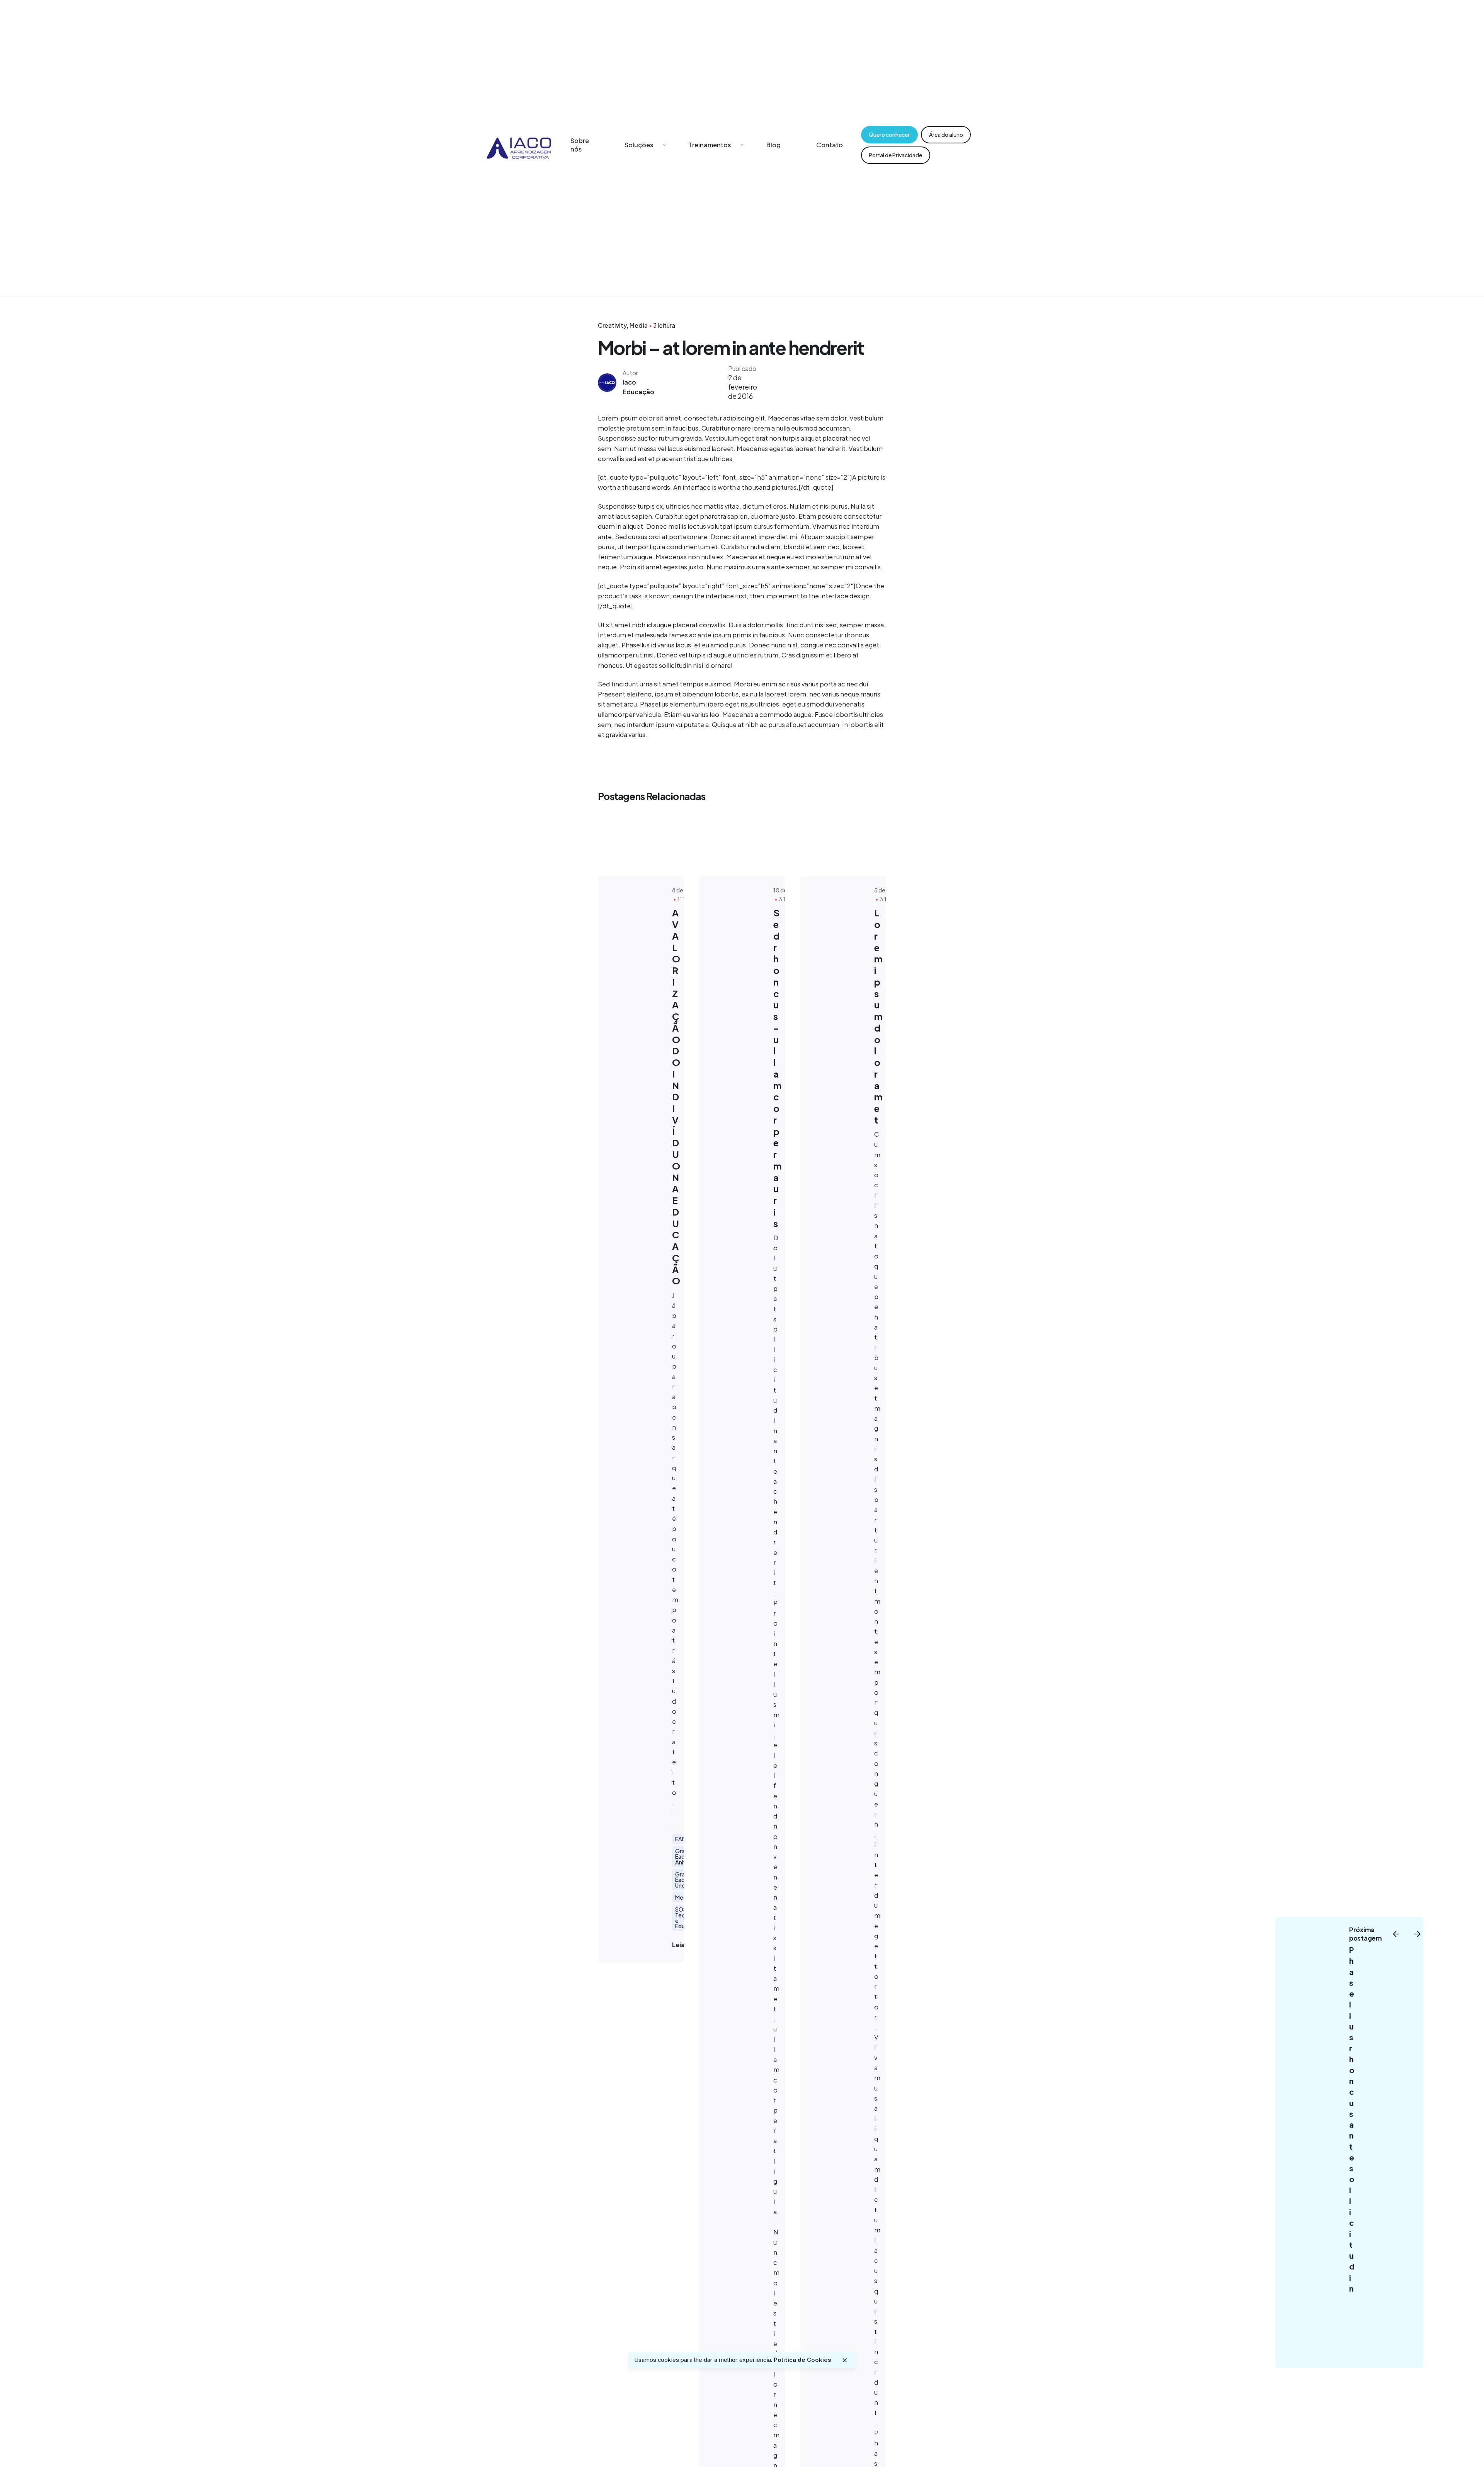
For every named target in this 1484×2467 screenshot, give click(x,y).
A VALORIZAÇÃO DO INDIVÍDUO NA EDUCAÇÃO (676, 1096)
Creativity (612, 325)
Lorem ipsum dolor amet (878, 1016)
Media (639, 325)
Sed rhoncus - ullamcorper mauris (777, 1068)
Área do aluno (946, 135)
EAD (681, 1839)
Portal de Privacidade (895, 155)
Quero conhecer (889, 135)
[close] (845, 2360)
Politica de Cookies (802, 2360)
